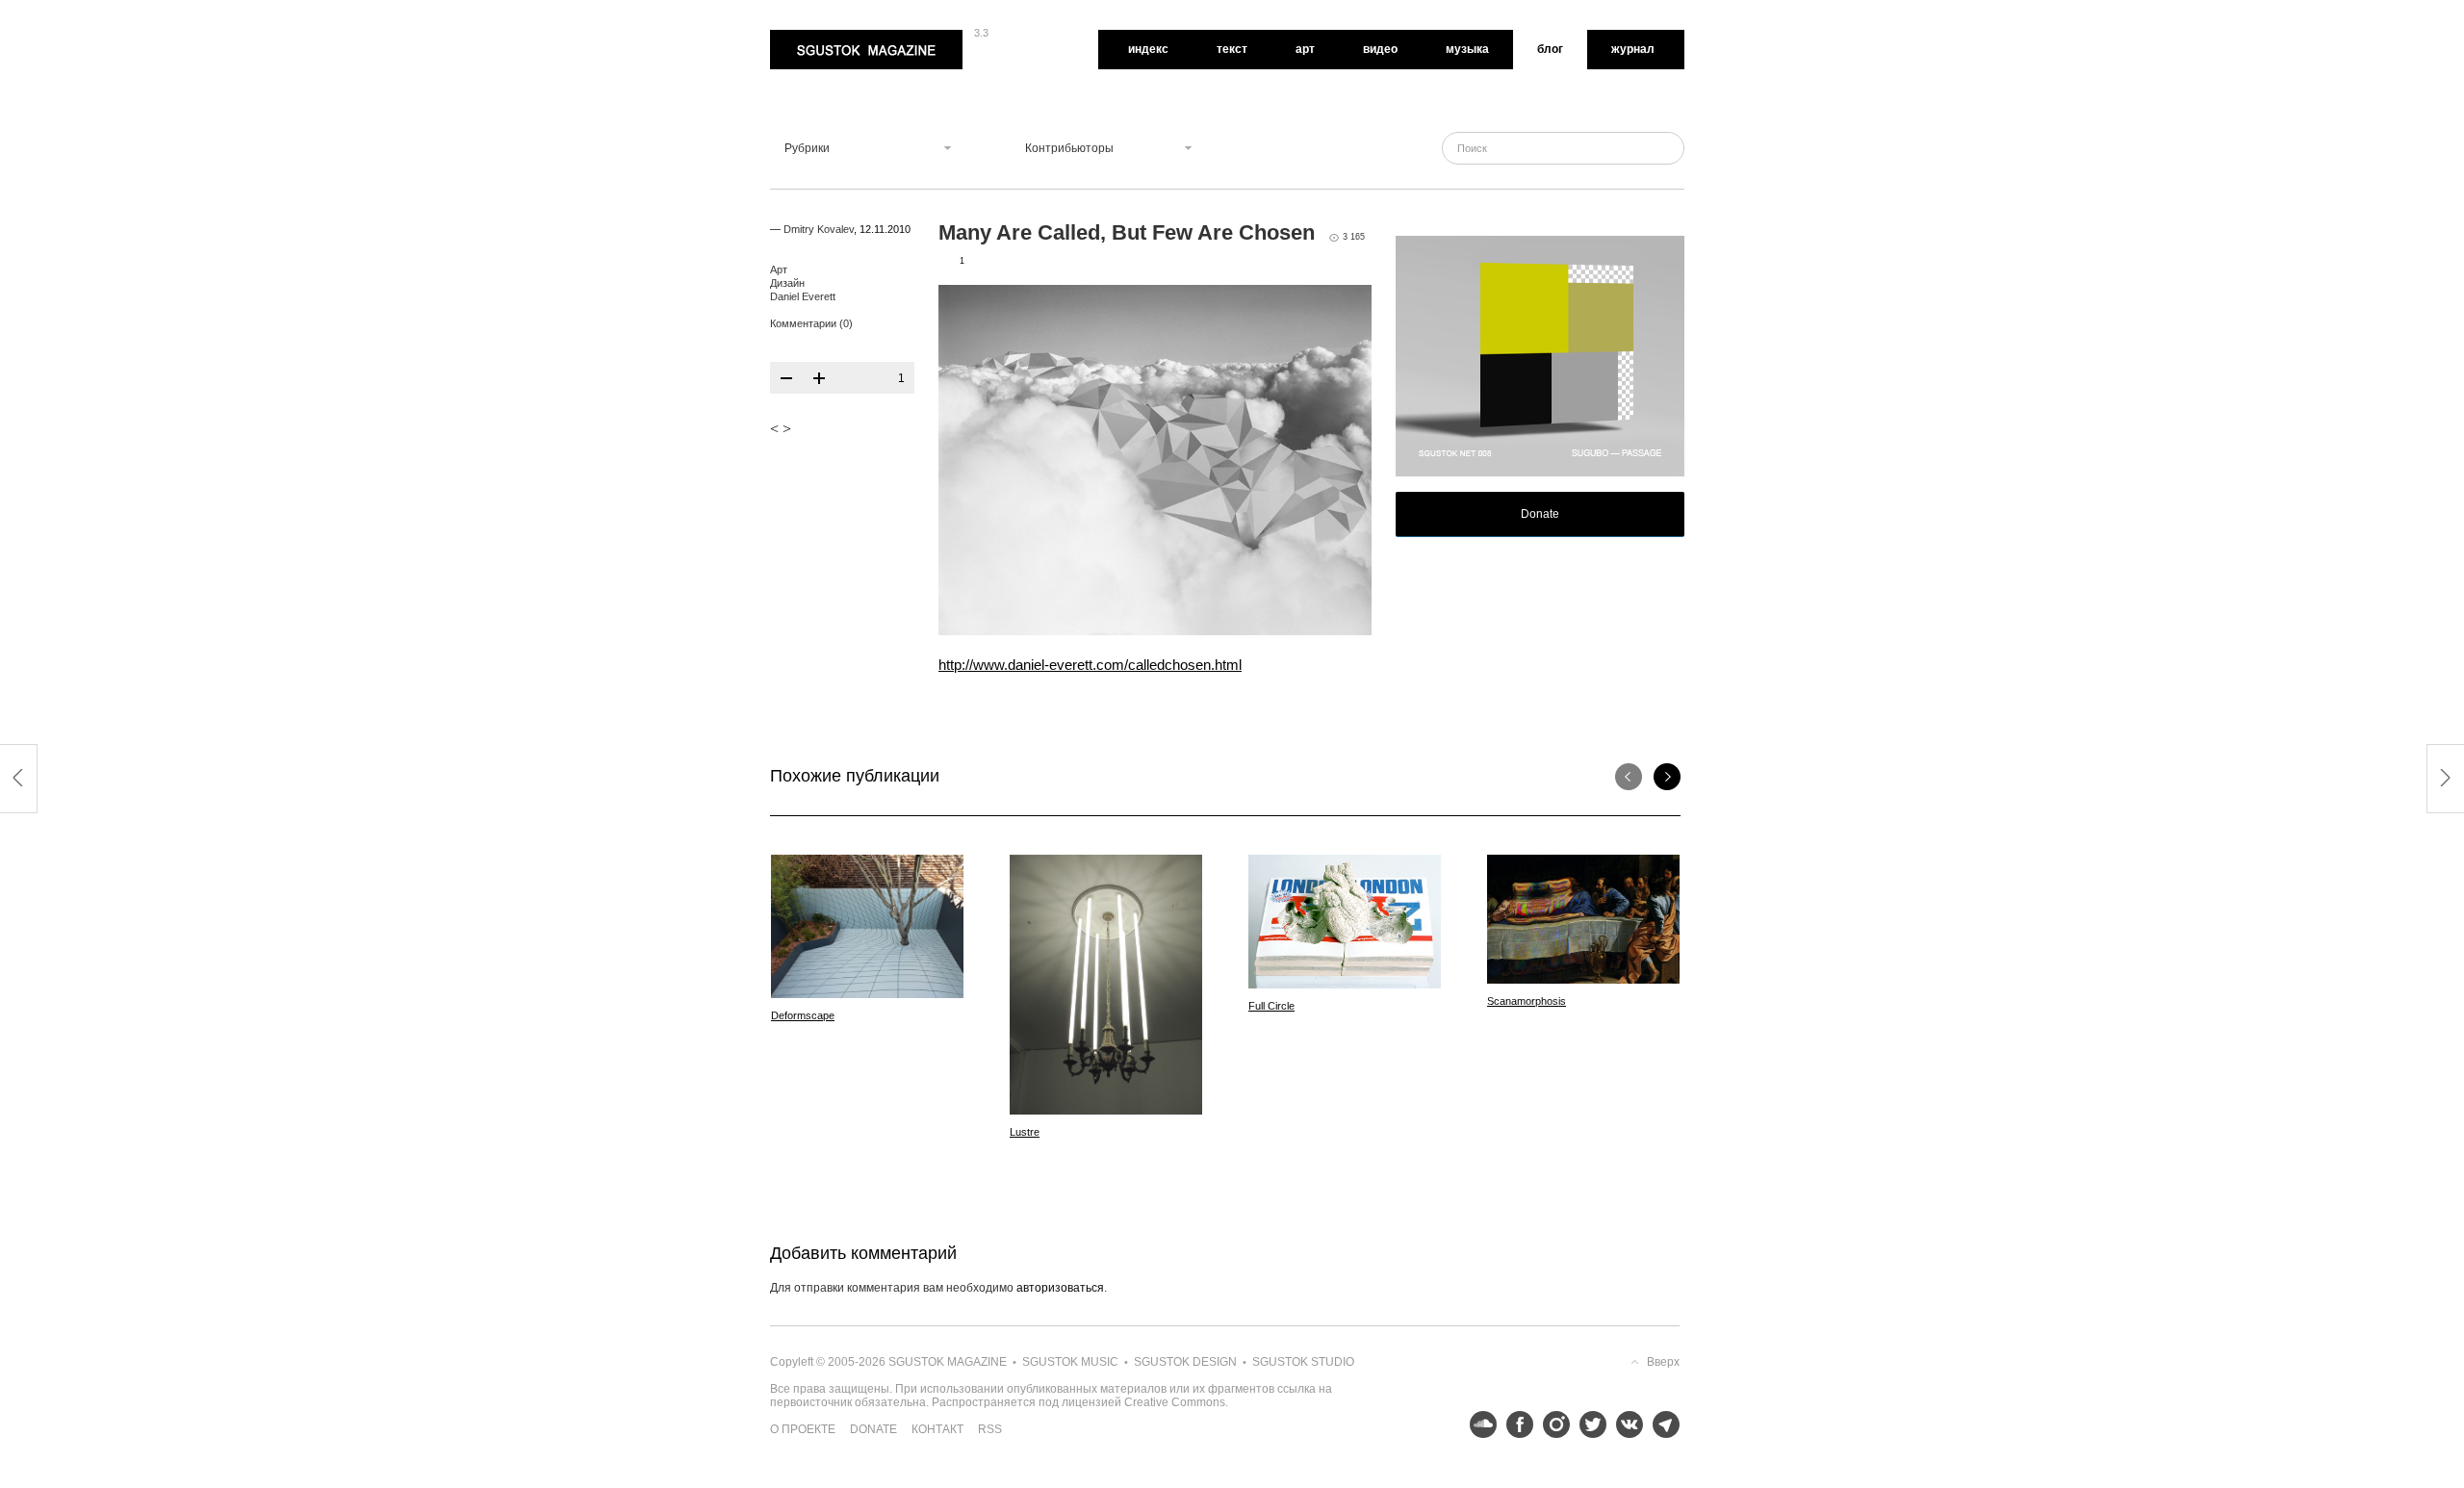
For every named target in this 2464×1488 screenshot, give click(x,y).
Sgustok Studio (1303, 1362)
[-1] (786, 378)
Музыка (1467, 49)
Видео (1380, 49)
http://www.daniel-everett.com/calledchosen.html (1090, 665)
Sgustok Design (1185, 1362)
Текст (1232, 49)
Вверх (1663, 1362)
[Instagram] (1552, 1424)
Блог (1550, 49)
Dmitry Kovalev (819, 229)
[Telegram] (1661, 1424)
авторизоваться (1060, 1288)
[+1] (819, 378)
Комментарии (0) (811, 323)
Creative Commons (1175, 1402)
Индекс (1148, 49)
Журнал (1633, 49)
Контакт (937, 1429)
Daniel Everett (803, 296)
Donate (1540, 514)
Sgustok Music (1070, 1362)
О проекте (803, 1429)
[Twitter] (1588, 1424)
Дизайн (787, 283)
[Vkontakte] (1625, 1424)
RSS (990, 1429)
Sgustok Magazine (820, 37)
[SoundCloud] (1478, 1424)
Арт (1305, 49)
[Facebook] (1515, 1424)
